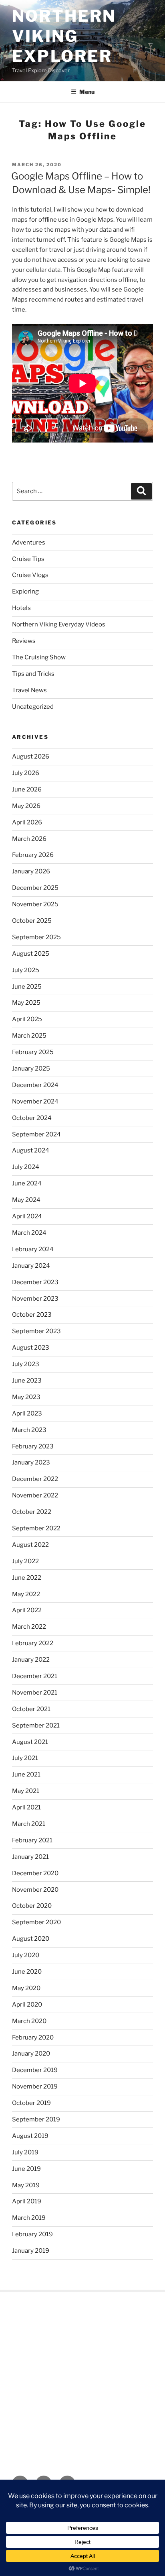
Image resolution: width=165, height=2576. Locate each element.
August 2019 (30, 2136)
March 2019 (29, 2218)
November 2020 (35, 1890)
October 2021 (31, 1709)
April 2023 (27, 1413)
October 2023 (32, 1315)
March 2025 (29, 1036)
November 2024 (35, 1101)
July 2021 (25, 1758)
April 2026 (27, 822)
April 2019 (27, 2201)
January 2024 (31, 1266)
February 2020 (33, 2038)
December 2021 (35, 1676)
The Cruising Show (39, 657)
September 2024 (36, 1134)
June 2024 (27, 1183)
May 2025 (26, 1003)
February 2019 (32, 2234)
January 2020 (31, 2054)
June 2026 (27, 789)
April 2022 (27, 1610)
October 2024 (32, 1118)
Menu (87, 92)
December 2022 (35, 1479)
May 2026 (26, 806)
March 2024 (29, 1233)
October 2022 (32, 1512)
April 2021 (26, 1807)
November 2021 (35, 1693)
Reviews (24, 641)
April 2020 (27, 2005)
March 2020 (29, 2021)
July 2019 (25, 2152)
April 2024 (27, 1216)
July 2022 (25, 1561)
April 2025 (27, 1019)
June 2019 (26, 2169)
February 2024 (33, 1249)
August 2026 (31, 757)
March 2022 (29, 1627)
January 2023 (31, 1462)
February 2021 (32, 1840)
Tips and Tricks (33, 674)
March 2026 (29, 839)
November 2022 (35, 1495)
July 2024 (26, 1167)
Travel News (29, 690)
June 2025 (27, 987)
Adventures (29, 543)
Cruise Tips (28, 559)
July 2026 (26, 773)
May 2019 (26, 2185)
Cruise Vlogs (30, 575)
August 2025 (31, 954)
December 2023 (35, 1282)
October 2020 (32, 1906)
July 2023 (26, 1364)
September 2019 (36, 2119)
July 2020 (26, 1955)
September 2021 (36, 1725)
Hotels (21, 608)
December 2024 (35, 1085)
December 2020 (35, 1873)
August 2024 (31, 1150)
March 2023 (29, 1430)
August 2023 (31, 1348)
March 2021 (29, 1824)
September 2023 (36, 1331)
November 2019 (35, 2086)
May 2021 (26, 1791)
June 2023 (27, 1381)
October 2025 (32, 921)
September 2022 (36, 1528)
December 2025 (35, 888)
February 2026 (33, 855)
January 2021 (30, 1857)
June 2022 (27, 1578)
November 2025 (35, 904)
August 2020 (31, 1939)
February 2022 (33, 1643)
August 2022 (30, 1545)
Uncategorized (33, 707)
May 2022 (26, 1594)
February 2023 (33, 1446)
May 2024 (26, 1200)
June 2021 (26, 1774)
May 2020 (26, 1988)
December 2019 (35, 2070)
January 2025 (31, 1069)
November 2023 (35, 1299)
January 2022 (31, 1660)
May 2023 (26, 1397)
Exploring (25, 591)
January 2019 (31, 2251)
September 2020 (36, 1922)
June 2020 (27, 1972)
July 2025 (26, 970)
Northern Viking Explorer (64, 36)
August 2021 (30, 1742)
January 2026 (31, 871)
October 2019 (31, 2103)
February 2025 (33, 1052)
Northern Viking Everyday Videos (59, 624)
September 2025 (36, 937)
